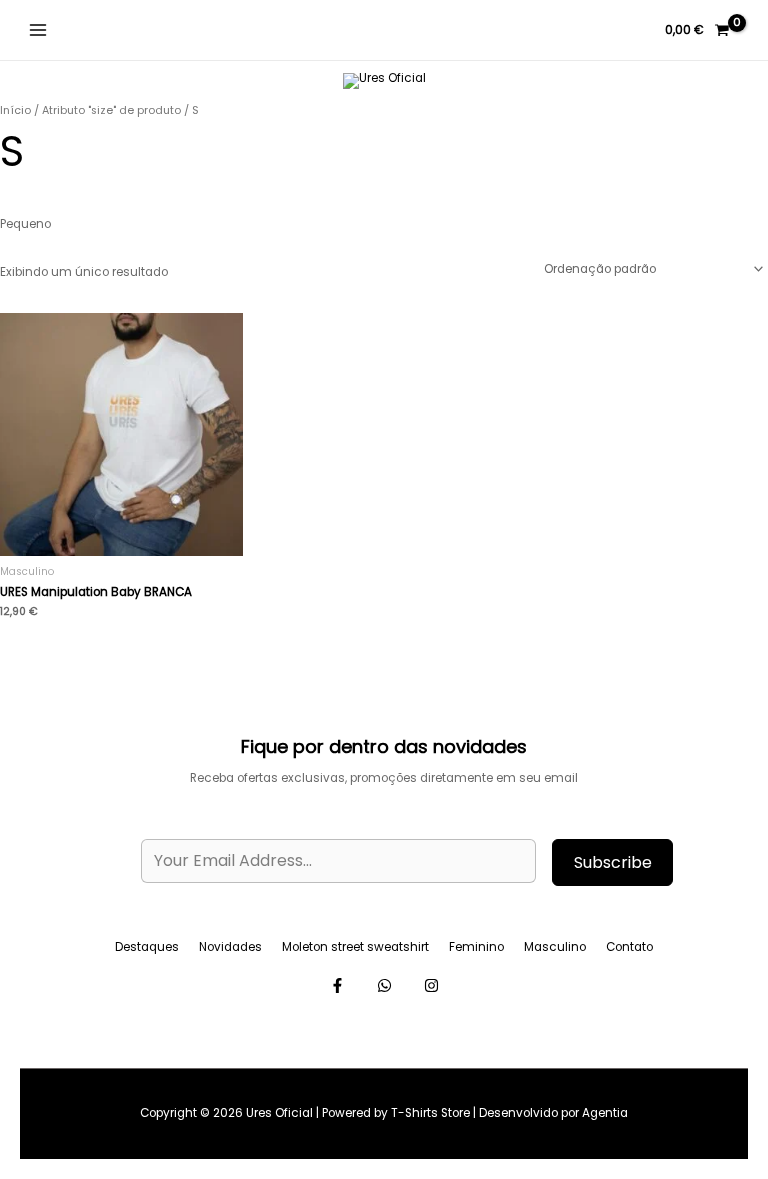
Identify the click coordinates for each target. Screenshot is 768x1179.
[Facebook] (337, 985)
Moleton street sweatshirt (355, 947)
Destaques (147, 947)
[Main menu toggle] (38, 30)
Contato (629, 947)
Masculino (555, 947)
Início (15, 110)
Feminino (476, 947)
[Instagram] (384, 985)
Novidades (230, 947)
